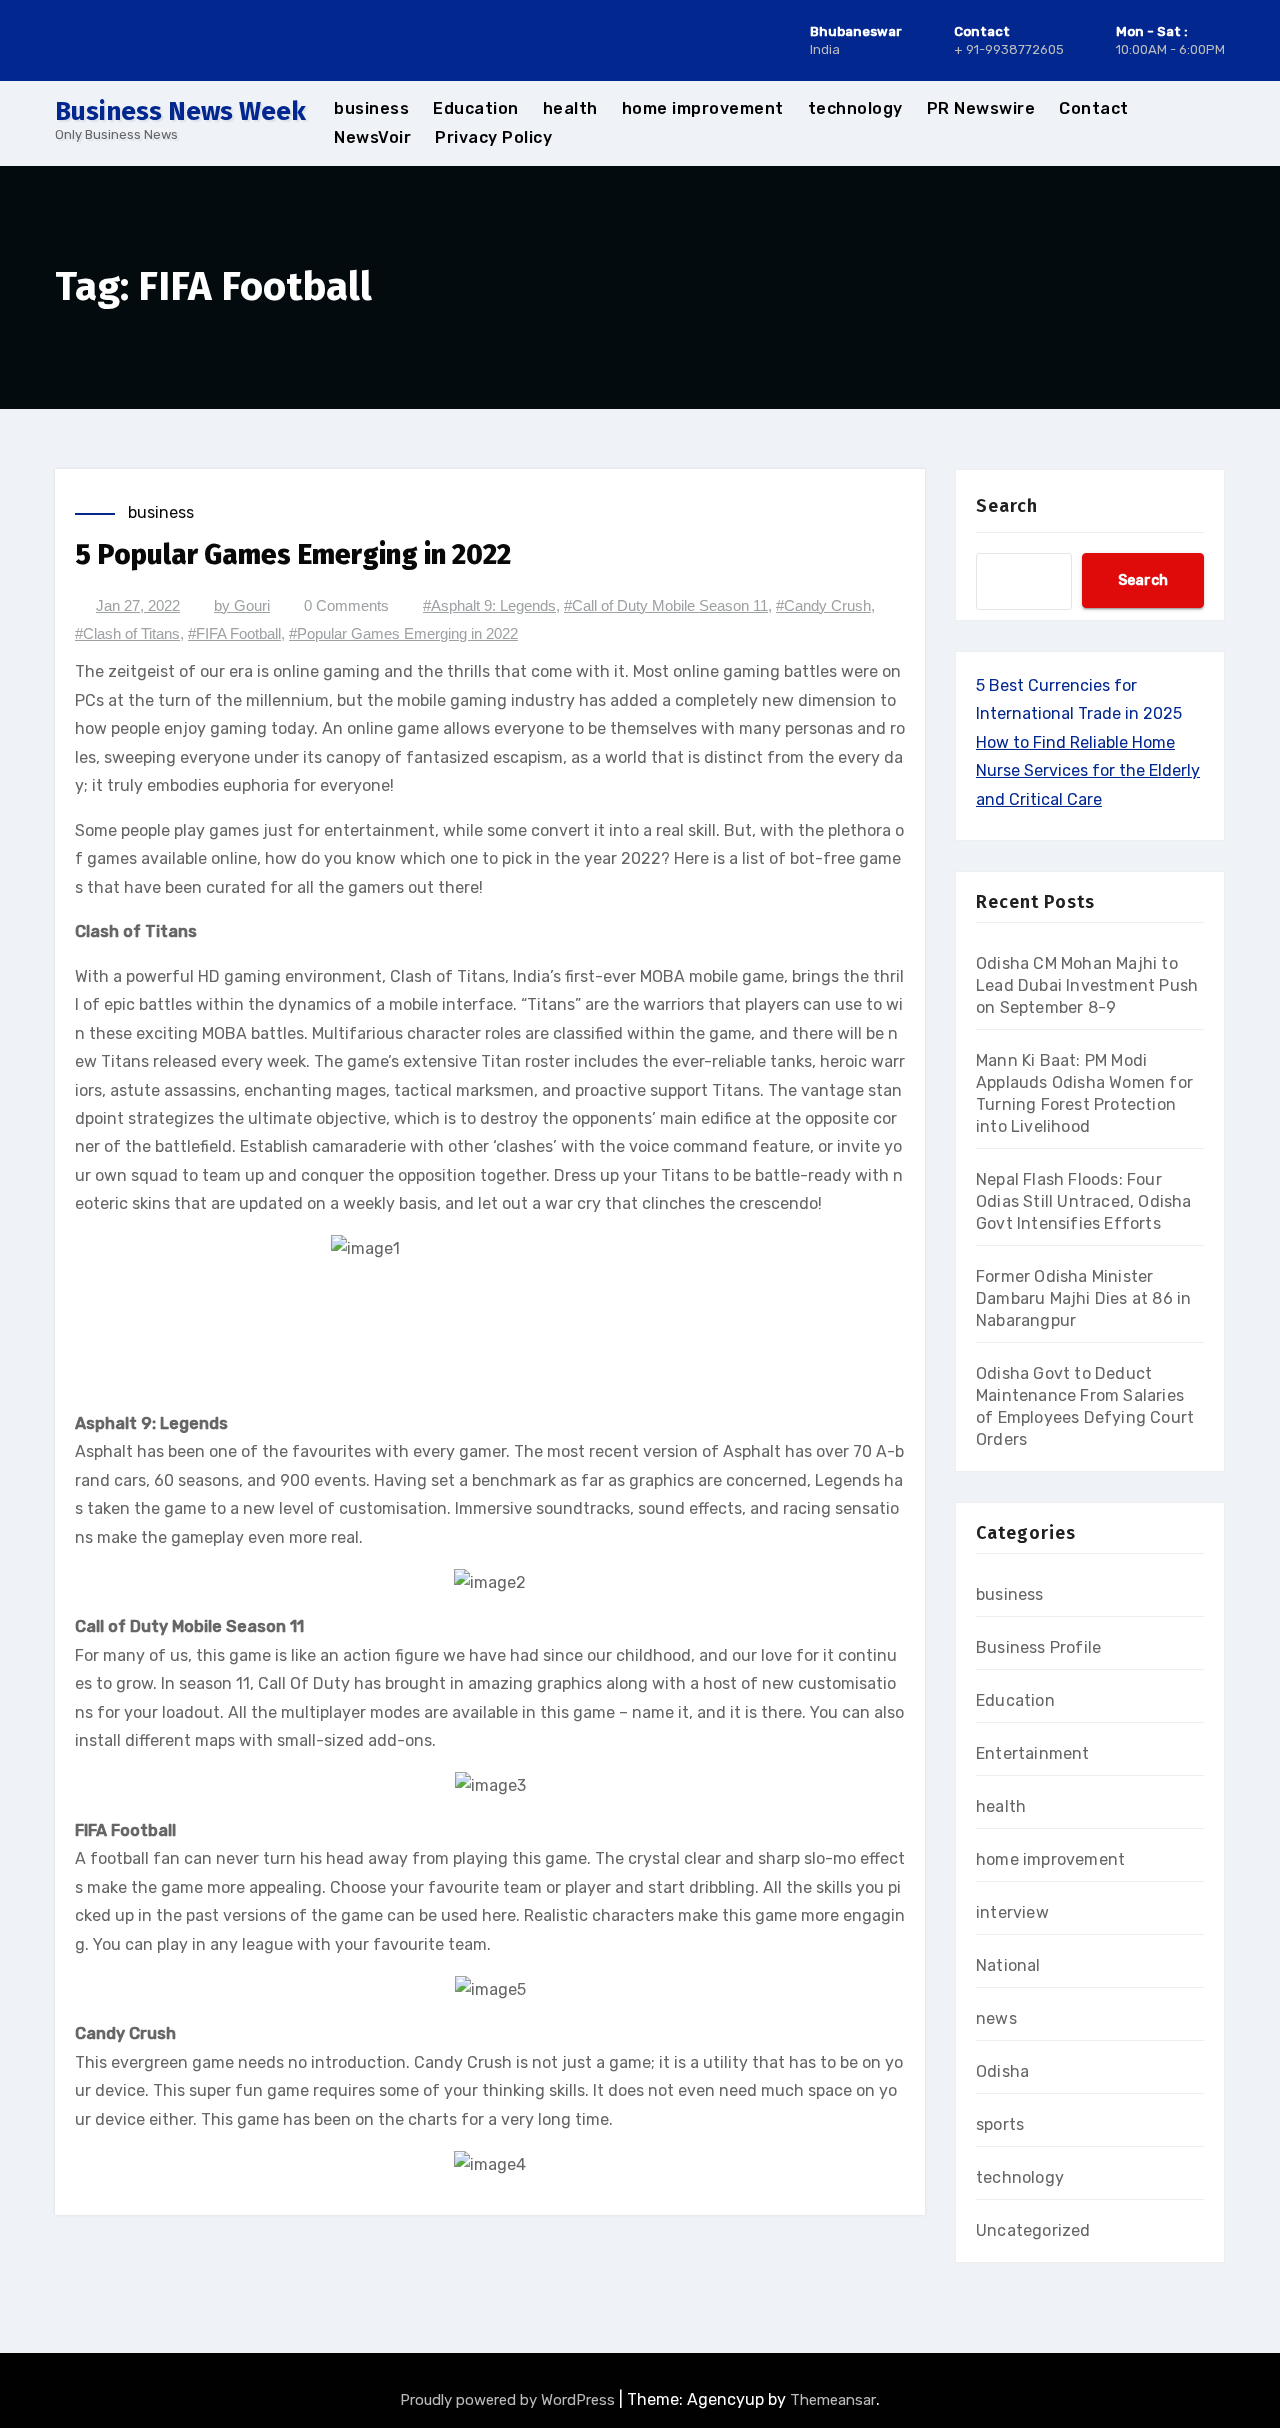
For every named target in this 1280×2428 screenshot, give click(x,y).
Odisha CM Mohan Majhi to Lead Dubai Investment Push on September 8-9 (1087, 985)
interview (1012, 1912)
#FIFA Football (234, 633)
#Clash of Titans (127, 633)
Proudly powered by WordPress (509, 2400)
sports (1000, 2124)
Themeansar (833, 2400)
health (570, 108)
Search (1007, 506)
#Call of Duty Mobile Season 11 (666, 605)
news (996, 2018)
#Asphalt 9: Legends (489, 605)
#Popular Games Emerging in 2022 (403, 633)
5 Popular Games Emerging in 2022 (293, 554)
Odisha (1002, 2071)
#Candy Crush (823, 605)
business (371, 108)
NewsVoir (372, 137)
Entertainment (1033, 1753)
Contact (1094, 108)
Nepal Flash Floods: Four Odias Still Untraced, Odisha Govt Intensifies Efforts (1084, 1201)
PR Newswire (981, 108)
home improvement (703, 108)
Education (476, 108)
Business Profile (1038, 1647)
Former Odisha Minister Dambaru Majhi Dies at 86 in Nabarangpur (1083, 1298)
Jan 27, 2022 (138, 605)
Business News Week (180, 111)
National (1008, 1965)
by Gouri (242, 605)
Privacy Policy (493, 137)
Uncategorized (1033, 2230)
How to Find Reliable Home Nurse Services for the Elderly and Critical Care (1088, 771)
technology (855, 108)
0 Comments (346, 605)
